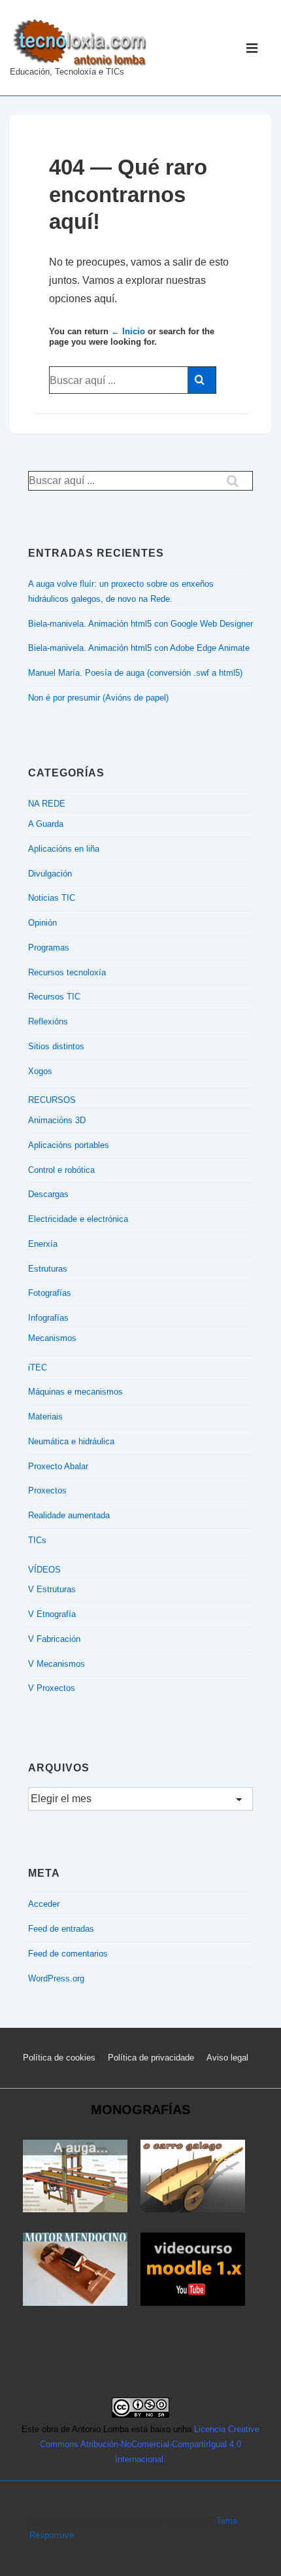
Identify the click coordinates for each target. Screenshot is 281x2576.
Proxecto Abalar (58, 1466)
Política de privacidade (151, 2058)
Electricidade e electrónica (78, 1219)
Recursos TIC (54, 997)
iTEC (38, 1367)
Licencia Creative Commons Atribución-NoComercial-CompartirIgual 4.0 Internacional (150, 2444)
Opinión (42, 923)
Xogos (40, 1071)
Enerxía (43, 1244)
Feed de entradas (61, 1929)
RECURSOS (52, 1100)
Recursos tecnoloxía (67, 972)
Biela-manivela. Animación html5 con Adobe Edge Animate (139, 648)
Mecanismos (52, 1338)
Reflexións (48, 1021)
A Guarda (46, 824)
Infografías (48, 1318)
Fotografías (50, 1293)
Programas (49, 948)
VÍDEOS (44, 1570)
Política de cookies (59, 2058)
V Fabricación (54, 1639)
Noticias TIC (52, 898)
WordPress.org (56, 1978)
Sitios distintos (56, 1046)
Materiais (45, 1417)
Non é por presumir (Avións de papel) (98, 698)
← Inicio (128, 331)
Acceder (44, 1904)
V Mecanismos (57, 1664)
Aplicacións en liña (64, 849)
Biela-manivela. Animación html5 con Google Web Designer (140, 624)
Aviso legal (227, 2058)
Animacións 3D (57, 1120)
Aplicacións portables (69, 1145)
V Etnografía (52, 1614)
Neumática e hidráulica (71, 1441)
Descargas (48, 1194)
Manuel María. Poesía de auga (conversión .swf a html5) (135, 673)
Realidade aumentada (69, 1515)
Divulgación (50, 874)
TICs (37, 1540)
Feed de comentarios (68, 1954)
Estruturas (48, 1269)
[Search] (202, 380)
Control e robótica (61, 1170)
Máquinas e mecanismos (75, 1392)
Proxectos (47, 1490)
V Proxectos (52, 1688)
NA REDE (47, 804)
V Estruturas (52, 1589)
